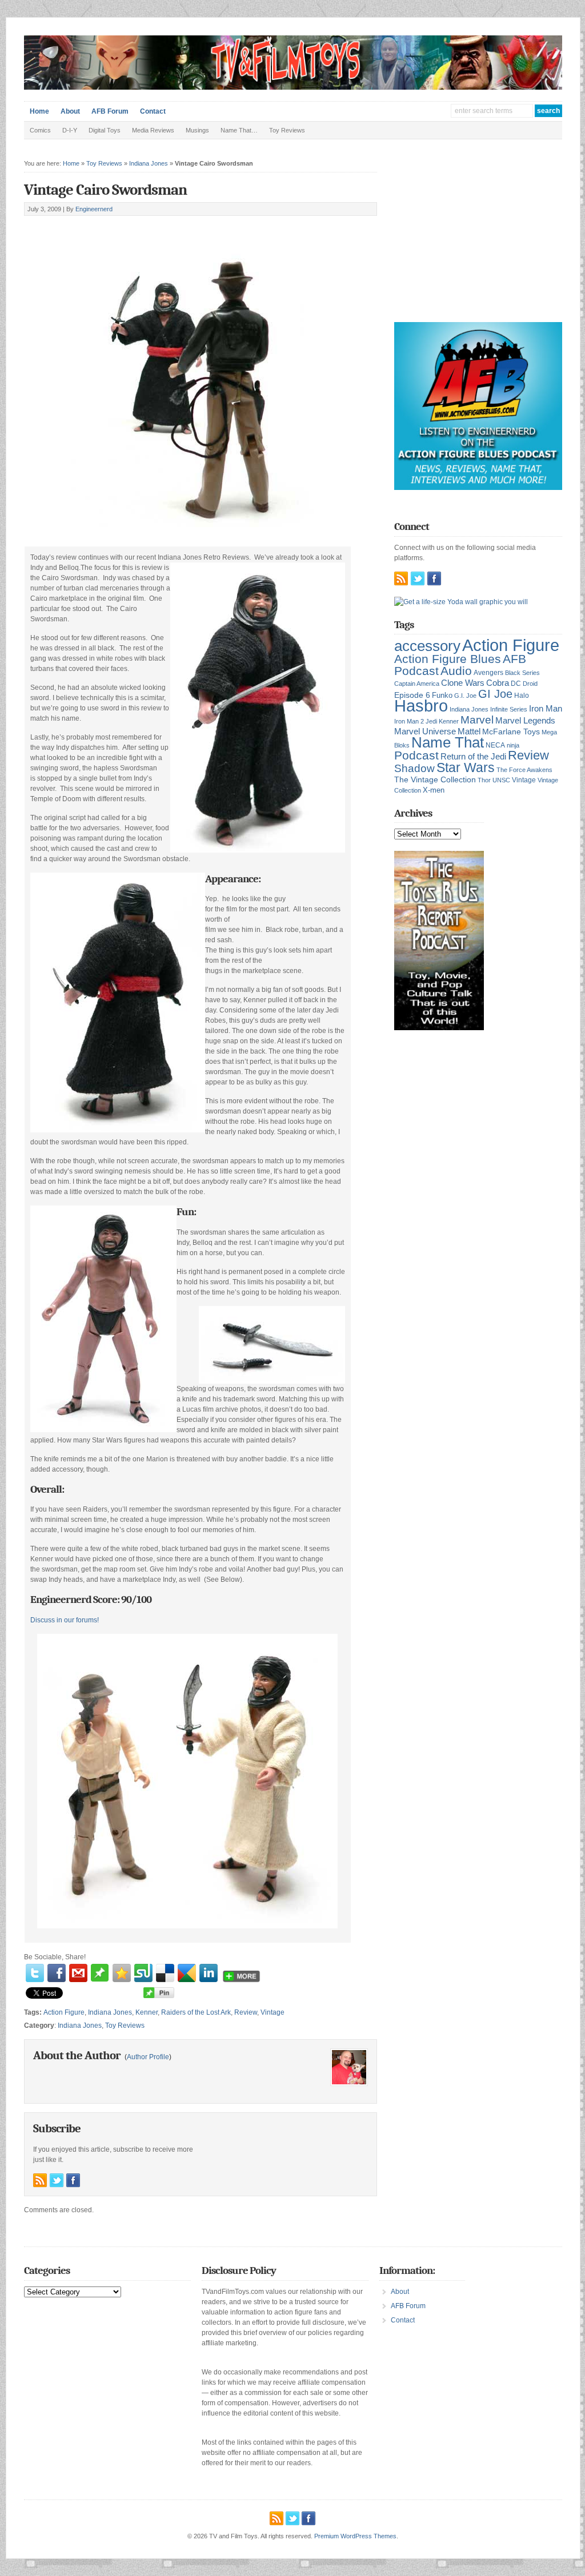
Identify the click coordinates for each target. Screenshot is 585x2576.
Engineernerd (94, 209)
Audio (456, 671)
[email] (78, 1973)
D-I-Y (70, 130)
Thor (484, 780)
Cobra (498, 683)
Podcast (416, 755)
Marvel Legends (525, 721)
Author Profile (148, 2057)
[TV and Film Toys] (293, 87)
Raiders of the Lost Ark (196, 2012)
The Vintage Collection (435, 780)
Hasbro (421, 706)
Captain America (417, 684)
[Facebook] (57, 1973)
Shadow (414, 768)
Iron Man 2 (409, 721)
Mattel (469, 731)
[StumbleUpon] (143, 1973)
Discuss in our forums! (65, 1620)
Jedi (431, 721)
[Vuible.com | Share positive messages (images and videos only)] (100, 1979)
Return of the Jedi (473, 756)
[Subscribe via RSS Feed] (40, 2180)
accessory (427, 646)
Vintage (273, 2012)
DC (516, 684)
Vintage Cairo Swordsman (105, 190)
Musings (197, 130)
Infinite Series (509, 709)
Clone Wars (463, 683)
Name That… (239, 130)
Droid (530, 684)
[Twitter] (35, 1973)
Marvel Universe (425, 731)
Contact (153, 111)
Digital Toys (105, 130)
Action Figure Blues (448, 659)
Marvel (477, 720)
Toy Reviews (287, 130)
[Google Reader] (187, 1973)
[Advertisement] (158, 229)
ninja (513, 745)
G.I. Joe (465, 696)
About (70, 111)
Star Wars (466, 767)
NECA (495, 745)
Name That (448, 742)
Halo (522, 695)
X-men (434, 790)
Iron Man (546, 709)
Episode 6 (412, 695)
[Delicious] (165, 1973)
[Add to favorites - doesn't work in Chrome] (122, 1973)
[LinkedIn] (209, 1973)
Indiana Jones (149, 163)
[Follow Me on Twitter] (57, 2180)
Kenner (147, 2012)
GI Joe (495, 694)
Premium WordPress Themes (355, 2536)
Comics (40, 130)
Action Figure (64, 2012)
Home (39, 111)
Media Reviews (153, 130)
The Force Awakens (524, 770)
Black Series (522, 673)
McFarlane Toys (511, 732)
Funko (442, 695)
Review (246, 2012)
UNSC (501, 780)
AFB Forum (110, 111)
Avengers (488, 673)
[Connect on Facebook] (73, 2180)
